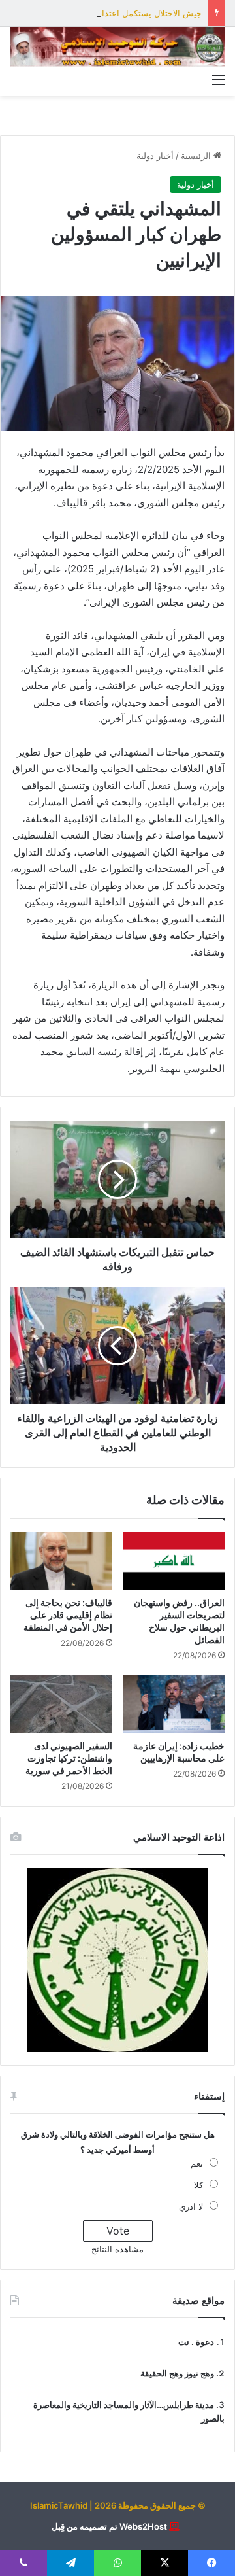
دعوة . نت (196, 2342)
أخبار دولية (155, 156)
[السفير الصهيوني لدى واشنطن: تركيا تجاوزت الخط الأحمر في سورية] (61, 1704)
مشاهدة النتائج (117, 2249)
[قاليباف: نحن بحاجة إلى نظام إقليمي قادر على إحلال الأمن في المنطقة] (61, 1561)
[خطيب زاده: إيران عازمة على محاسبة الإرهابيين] (174, 1704)
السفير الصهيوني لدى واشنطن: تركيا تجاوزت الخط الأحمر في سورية (69, 1758)
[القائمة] (219, 79)
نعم (197, 2163)
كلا (198, 2185)
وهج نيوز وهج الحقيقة (177, 2373)
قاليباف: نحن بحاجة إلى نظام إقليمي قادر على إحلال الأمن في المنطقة (68, 1615)
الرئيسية (197, 156)
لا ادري (191, 2206)
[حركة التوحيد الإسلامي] (117, 47)
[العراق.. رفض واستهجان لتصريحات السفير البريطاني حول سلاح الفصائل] (174, 1561)
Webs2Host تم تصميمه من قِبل (109, 2526)
